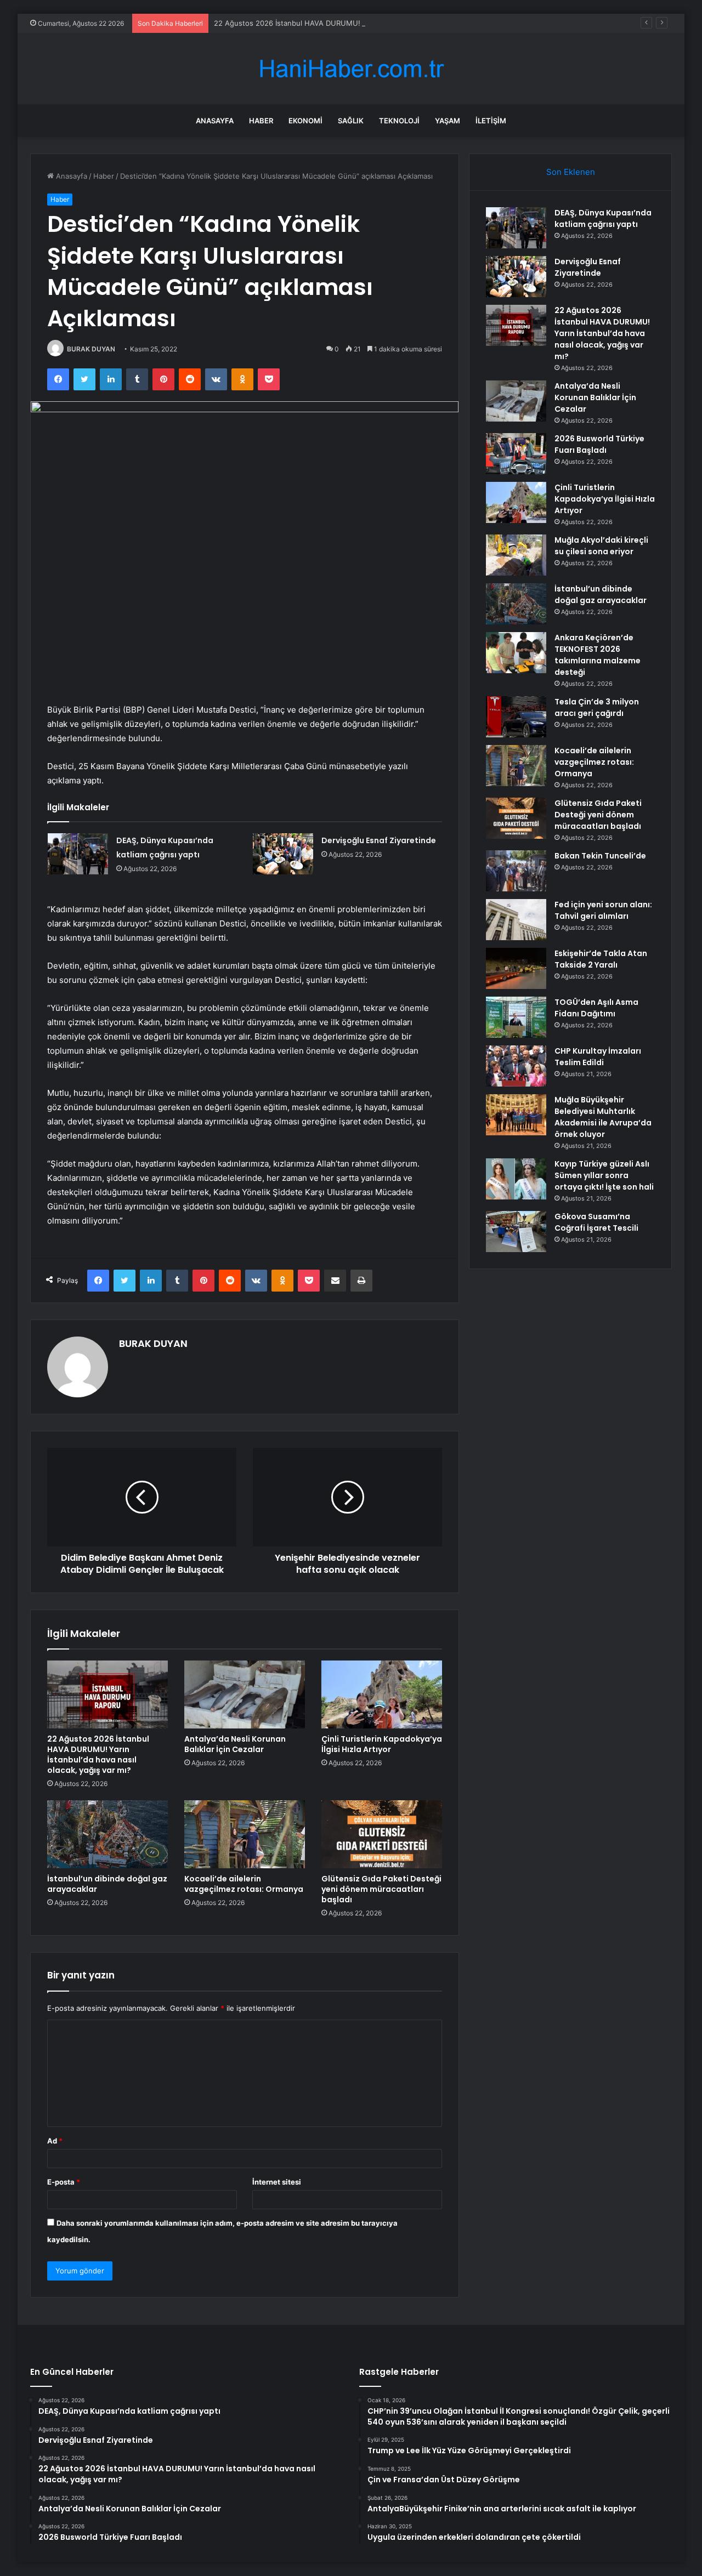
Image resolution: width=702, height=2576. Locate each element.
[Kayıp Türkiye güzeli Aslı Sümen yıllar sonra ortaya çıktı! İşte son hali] (516, 1179)
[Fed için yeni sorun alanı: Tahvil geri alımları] (516, 920)
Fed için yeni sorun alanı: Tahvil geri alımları (603, 910)
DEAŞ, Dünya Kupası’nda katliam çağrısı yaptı (603, 218)
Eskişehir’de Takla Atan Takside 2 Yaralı (601, 959)
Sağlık (351, 121)
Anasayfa (215, 121)
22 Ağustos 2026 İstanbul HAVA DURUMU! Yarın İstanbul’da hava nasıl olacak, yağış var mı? (369, 23)
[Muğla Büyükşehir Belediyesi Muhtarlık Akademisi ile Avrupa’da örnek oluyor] (516, 1115)
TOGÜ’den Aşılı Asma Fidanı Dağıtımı (596, 1008)
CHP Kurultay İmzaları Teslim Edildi (598, 1057)
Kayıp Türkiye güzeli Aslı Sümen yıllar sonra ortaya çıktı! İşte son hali (604, 1175)
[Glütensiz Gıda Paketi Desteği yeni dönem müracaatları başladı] (382, 1834)
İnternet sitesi (277, 2182)
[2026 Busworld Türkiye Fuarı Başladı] (516, 454)
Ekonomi (305, 121)
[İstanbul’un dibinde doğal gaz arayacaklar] (107, 1834)
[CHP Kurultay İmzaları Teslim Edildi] (516, 1066)
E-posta (64, 2182)
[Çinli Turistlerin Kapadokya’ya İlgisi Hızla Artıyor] (382, 1694)
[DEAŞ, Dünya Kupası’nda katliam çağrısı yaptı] (78, 854)
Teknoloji (399, 121)
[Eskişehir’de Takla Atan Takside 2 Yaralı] (516, 968)
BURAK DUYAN (91, 349)
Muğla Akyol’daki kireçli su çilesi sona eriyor (601, 546)
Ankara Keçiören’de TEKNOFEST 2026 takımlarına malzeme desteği (598, 655)
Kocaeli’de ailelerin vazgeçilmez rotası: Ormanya (244, 1884)
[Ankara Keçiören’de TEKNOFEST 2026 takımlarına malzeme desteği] (516, 653)
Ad (55, 2141)
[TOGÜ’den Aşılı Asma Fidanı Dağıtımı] (516, 1017)
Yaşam (448, 121)
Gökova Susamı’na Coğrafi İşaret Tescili (596, 1222)
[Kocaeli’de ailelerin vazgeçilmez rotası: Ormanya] (245, 1834)
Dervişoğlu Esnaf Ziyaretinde (379, 840)
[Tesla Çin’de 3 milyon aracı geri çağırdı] (516, 717)
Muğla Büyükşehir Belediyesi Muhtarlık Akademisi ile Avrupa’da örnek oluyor (603, 1117)
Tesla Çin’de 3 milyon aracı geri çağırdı (597, 707)
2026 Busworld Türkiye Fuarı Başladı (599, 444)
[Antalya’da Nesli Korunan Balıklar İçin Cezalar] (245, 1694)
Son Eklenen (571, 172)
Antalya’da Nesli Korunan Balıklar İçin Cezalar (235, 1744)
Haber (261, 121)
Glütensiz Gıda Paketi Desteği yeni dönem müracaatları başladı (381, 1889)
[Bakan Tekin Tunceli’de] (516, 871)
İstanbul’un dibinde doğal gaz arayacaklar (107, 1884)
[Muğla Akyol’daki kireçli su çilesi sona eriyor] (516, 555)
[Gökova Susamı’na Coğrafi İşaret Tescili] (516, 1232)
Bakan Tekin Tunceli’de (600, 856)
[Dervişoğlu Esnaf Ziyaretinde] (283, 854)
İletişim (491, 121)
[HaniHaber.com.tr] (351, 69)
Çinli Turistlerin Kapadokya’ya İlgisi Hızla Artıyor (382, 1744)
